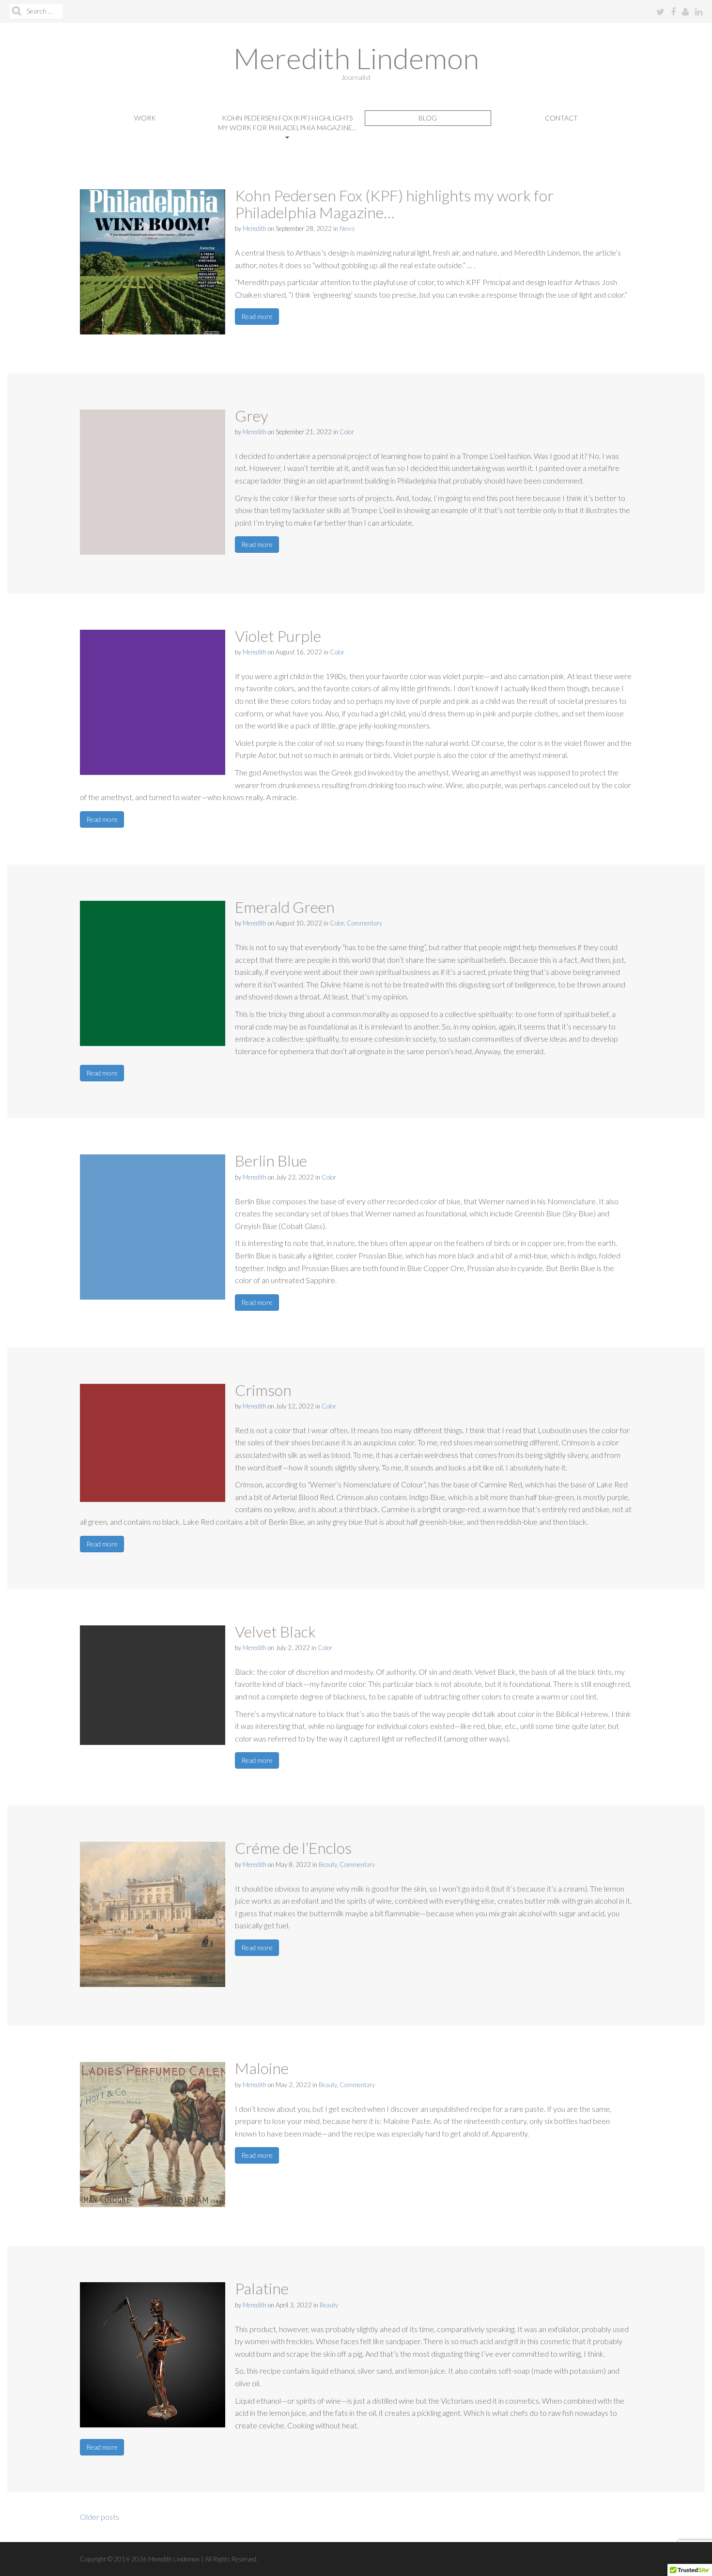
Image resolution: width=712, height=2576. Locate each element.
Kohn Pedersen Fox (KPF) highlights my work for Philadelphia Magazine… (287, 123)
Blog (428, 118)
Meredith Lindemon (356, 58)
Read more (257, 316)
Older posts (100, 2517)
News (347, 228)
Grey (252, 416)
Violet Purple (278, 636)
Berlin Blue (271, 1160)
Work (145, 118)
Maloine (262, 2068)
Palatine (262, 2288)
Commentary (364, 923)
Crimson (263, 1390)
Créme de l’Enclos (293, 1848)
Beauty (328, 1864)
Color (347, 432)
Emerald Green (285, 907)
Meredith (255, 228)
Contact (561, 118)
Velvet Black (275, 1631)
